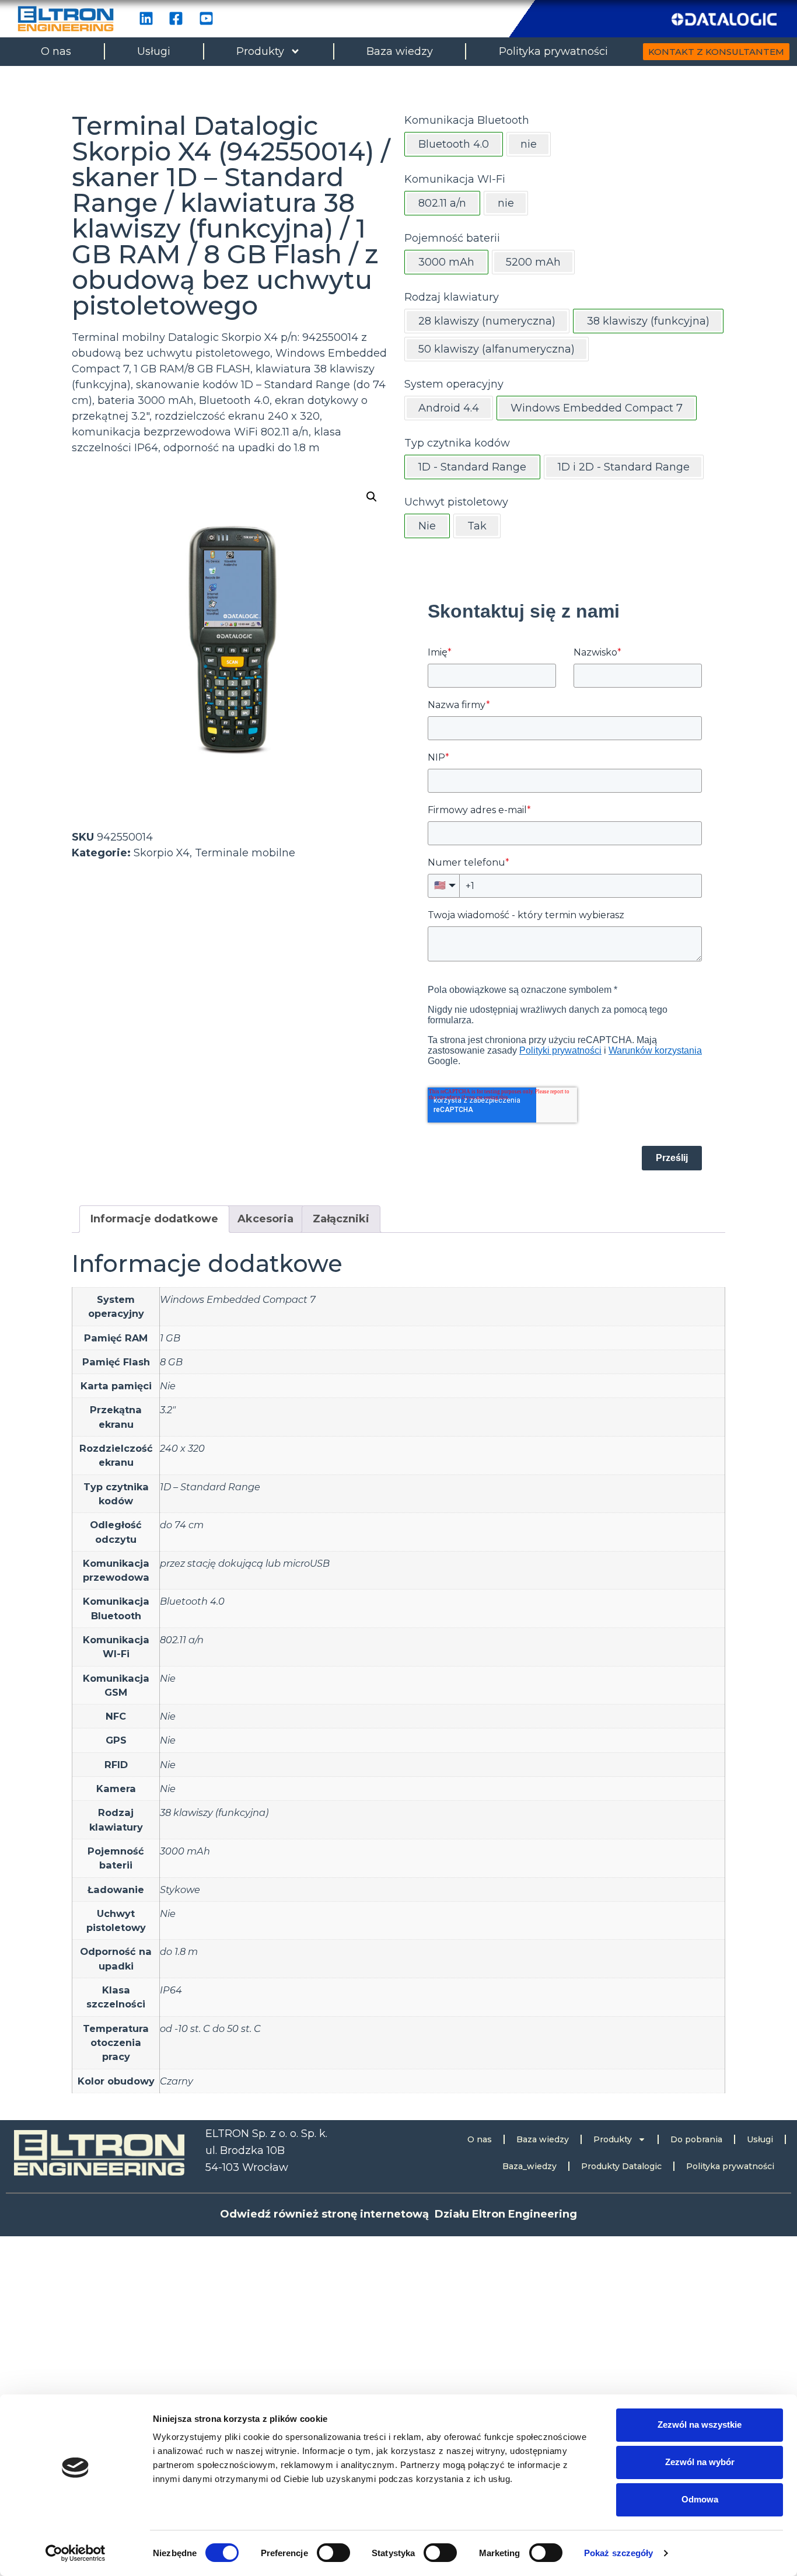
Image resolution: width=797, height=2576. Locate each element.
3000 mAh (185, 1851)
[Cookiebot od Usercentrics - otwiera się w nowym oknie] (76, 2553)
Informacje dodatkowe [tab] (154, 1219)
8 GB (171, 1362)
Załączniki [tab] (341, 1219)
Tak (477, 526)
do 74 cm (182, 1525)
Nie (168, 1386)
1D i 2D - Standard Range (624, 467)
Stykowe (180, 1890)
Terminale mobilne (245, 853)
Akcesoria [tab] (265, 1219)
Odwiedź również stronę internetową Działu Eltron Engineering (398, 2214)
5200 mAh (533, 262)
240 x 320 (182, 1448)
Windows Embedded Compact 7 (238, 1299)
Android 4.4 (449, 408)
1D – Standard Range (210, 1487)
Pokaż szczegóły (619, 2553)
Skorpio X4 (162, 853)
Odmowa (700, 2499)
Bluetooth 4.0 (192, 1601)
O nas (56, 51)
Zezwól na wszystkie (700, 2425)
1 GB (170, 1338)
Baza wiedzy (400, 51)
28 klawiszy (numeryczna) (487, 321)
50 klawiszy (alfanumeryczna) (497, 349)
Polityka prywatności (553, 51)
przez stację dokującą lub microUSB (245, 1563)
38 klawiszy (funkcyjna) (214, 1812)
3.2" (168, 1410)
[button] (372, 497)
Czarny (176, 2081)
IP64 (171, 1990)
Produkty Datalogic (621, 2166)
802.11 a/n (182, 1640)
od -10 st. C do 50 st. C (210, 2028)
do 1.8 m (179, 1951)
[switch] (333, 2553)
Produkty (260, 51)
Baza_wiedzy (529, 2166)
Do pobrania (696, 2139)
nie (529, 144)
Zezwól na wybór (700, 2462)
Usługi (154, 51)
